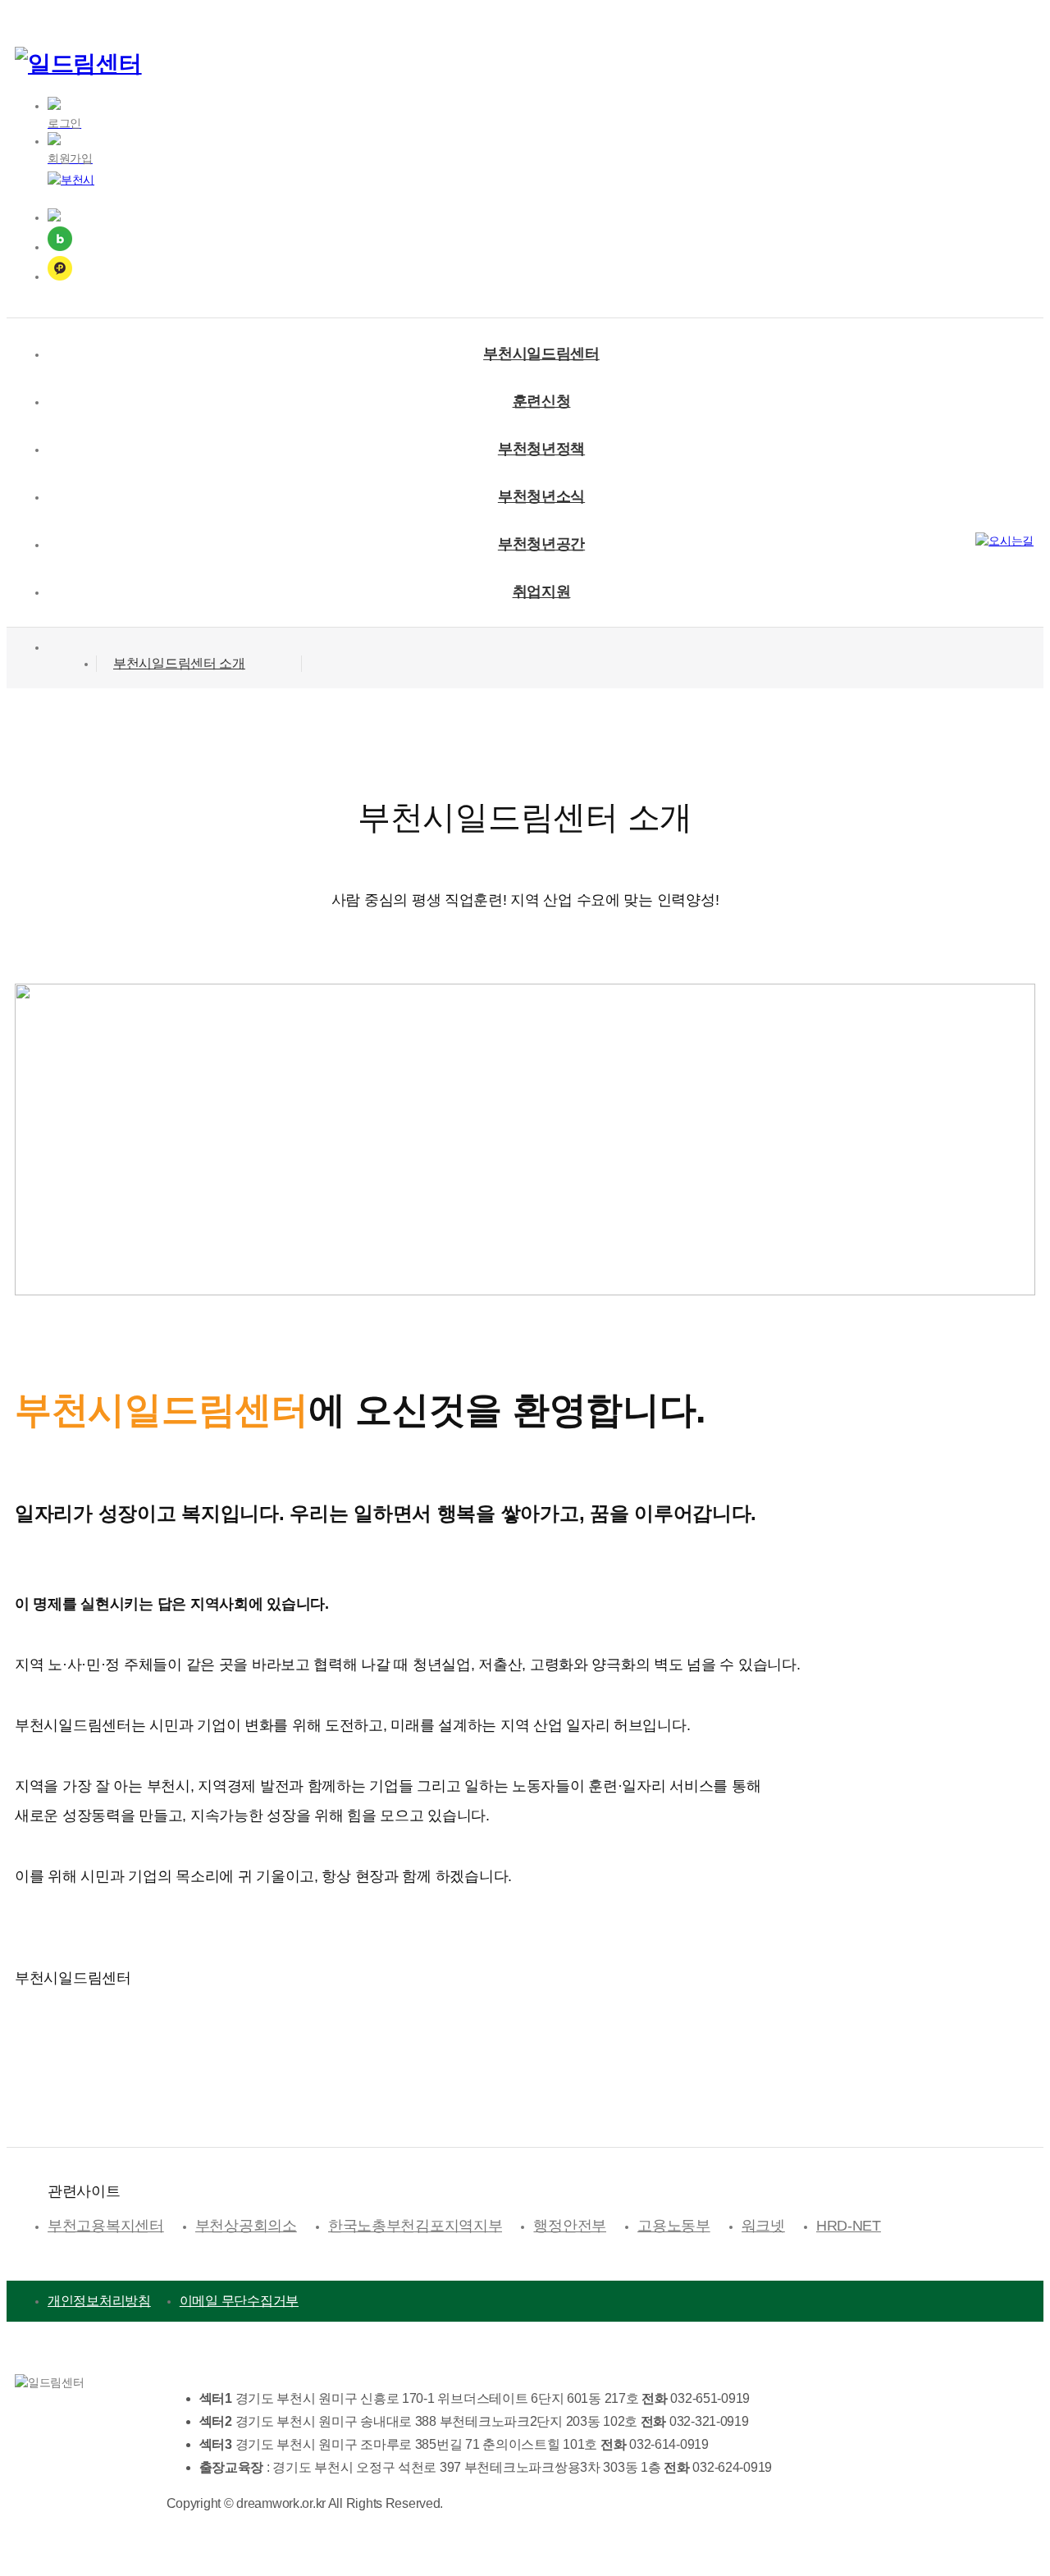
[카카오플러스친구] (541, 271)
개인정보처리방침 (99, 2301)
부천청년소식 (541, 496)
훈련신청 (542, 401)
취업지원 (542, 591)
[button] (199, 664)
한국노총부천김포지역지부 (415, 2226)
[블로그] (541, 241)
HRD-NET (849, 2226)
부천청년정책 (541, 449)
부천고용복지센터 (106, 2226)
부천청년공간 (541, 544)
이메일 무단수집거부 (239, 2301)
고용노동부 (674, 2226)
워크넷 (763, 2226)
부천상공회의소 (246, 2226)
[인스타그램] (541, 217)
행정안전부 (570, 2226)
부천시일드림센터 (541, 354)
